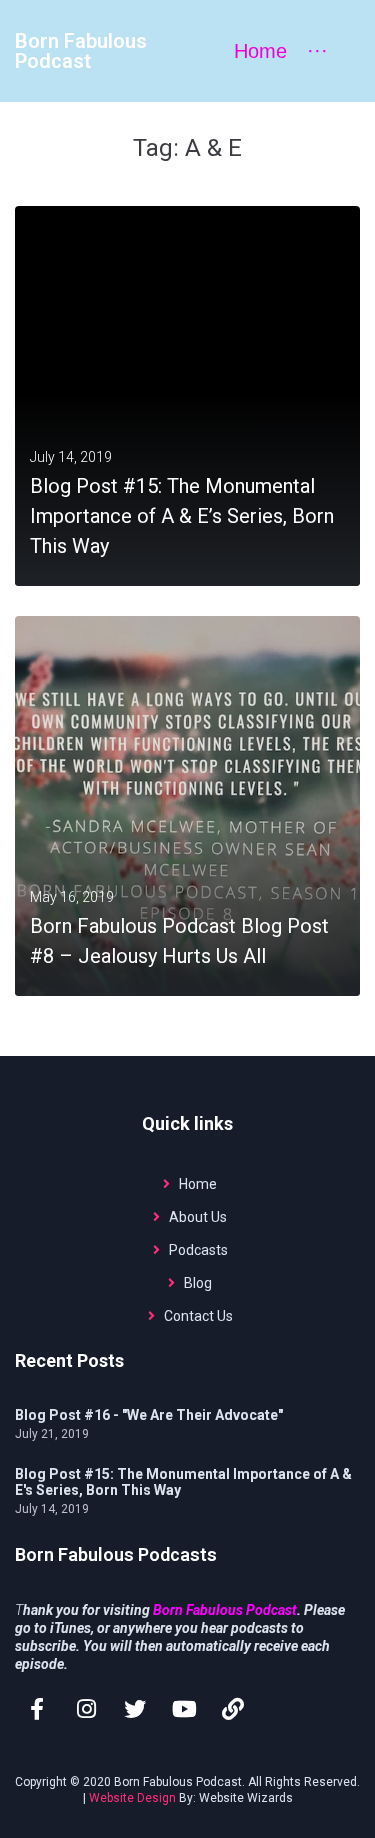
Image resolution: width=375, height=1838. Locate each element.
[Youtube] (184, 1709)
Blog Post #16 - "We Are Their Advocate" (149, 1415)
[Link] (233, 1709)
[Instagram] (86, 1709)
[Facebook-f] (37, 1709)
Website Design (132, 1798)
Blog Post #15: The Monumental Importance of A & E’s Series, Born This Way (182, 516)
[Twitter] (135, 1709)
